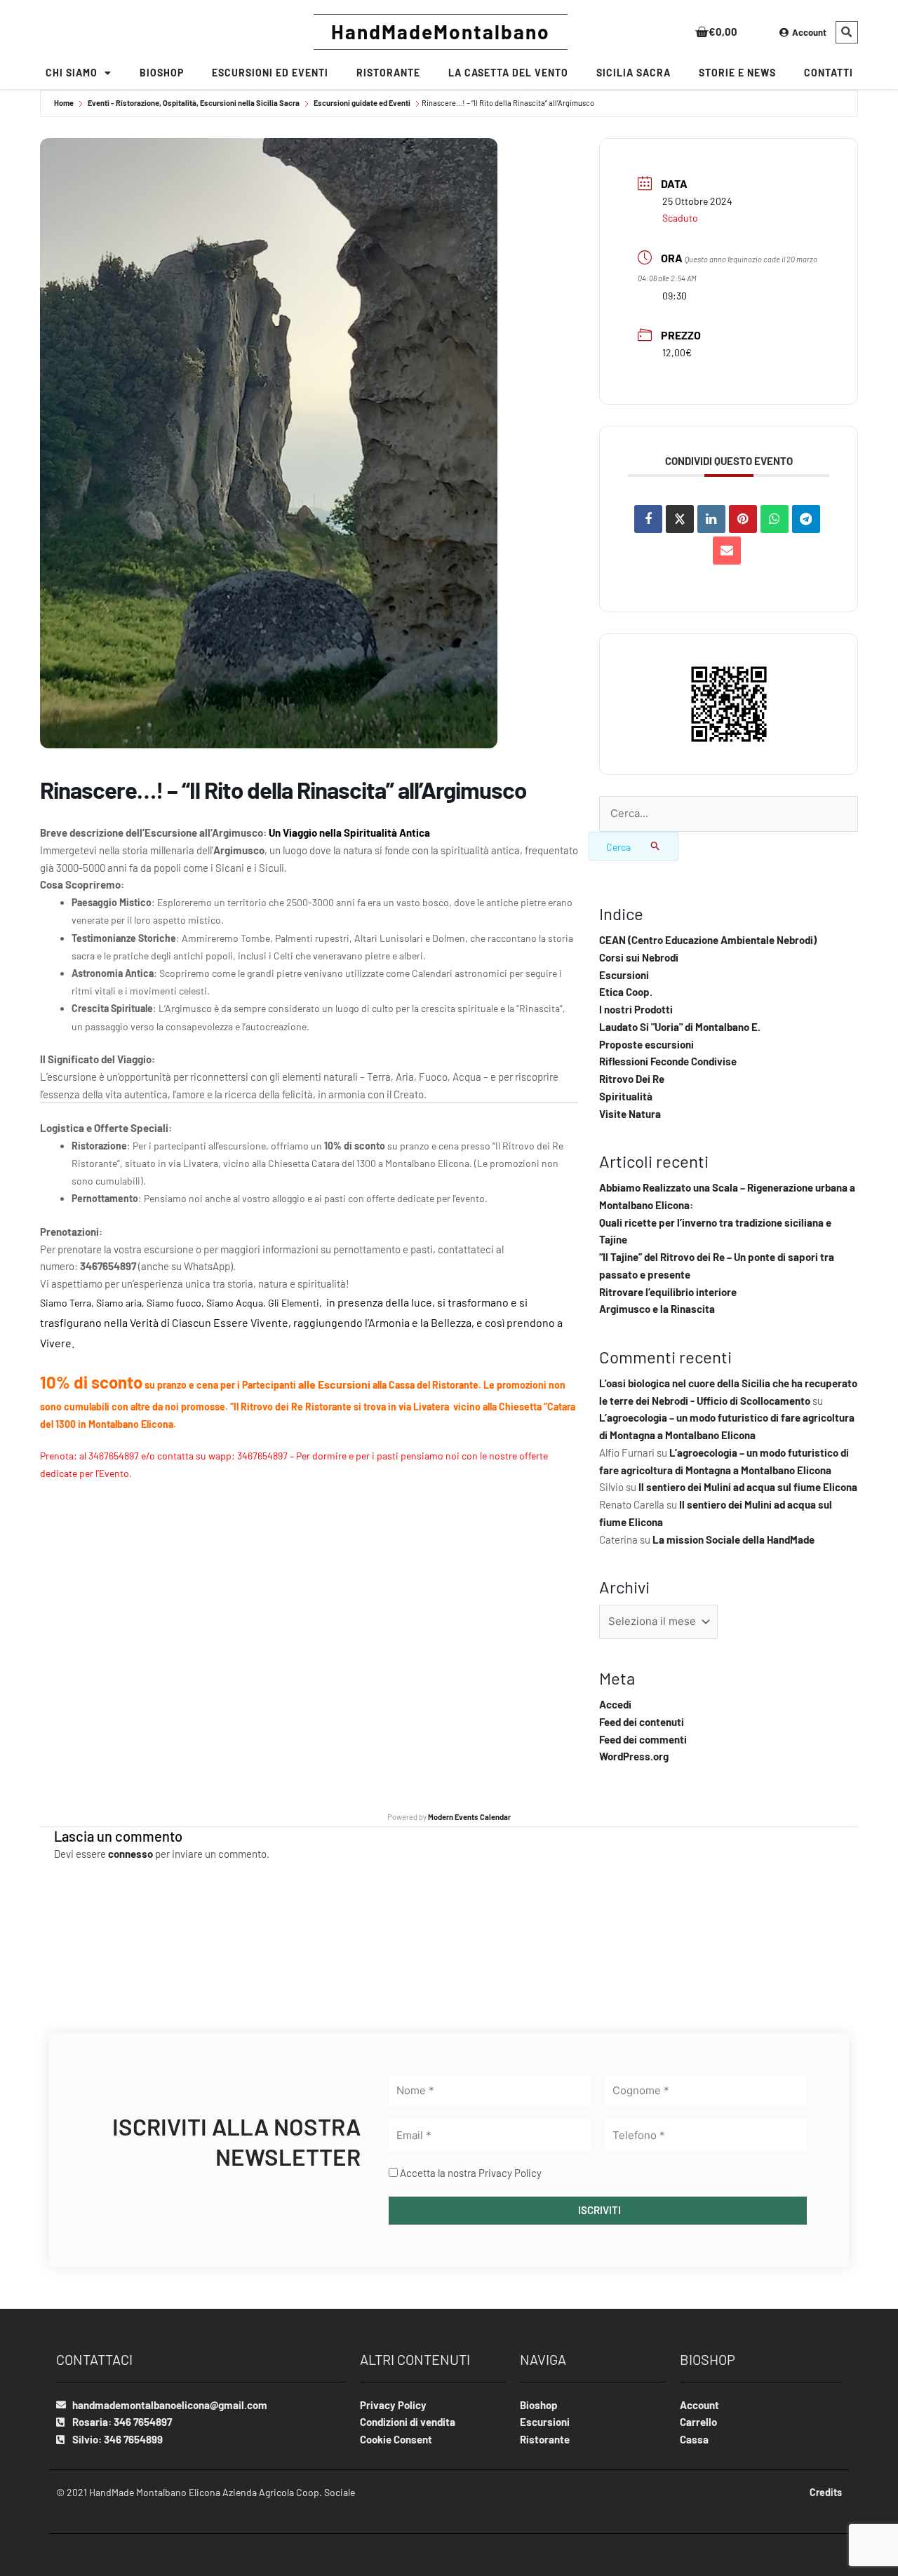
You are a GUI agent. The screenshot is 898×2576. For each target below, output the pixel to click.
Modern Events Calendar (469, 1817)
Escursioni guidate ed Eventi (362, 103)
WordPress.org (634, 1756)
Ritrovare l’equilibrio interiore (668, 1292)
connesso (130, 1854)
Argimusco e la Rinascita (657, 1309)
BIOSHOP (162, 73)
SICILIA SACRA (634, 73)
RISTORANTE (388, 73)
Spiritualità (626, 1096)
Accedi (615, 1704)
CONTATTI (829, 73)
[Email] (727, 551)
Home (64, 103)
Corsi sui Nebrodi (639, 957)
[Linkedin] (711, 519)
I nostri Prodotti (636, 1009)
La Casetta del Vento (508, 73)
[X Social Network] (680, 519)
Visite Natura (630, 1114)
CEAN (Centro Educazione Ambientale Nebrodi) (708, 940)
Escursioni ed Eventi (270, 73)
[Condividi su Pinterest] (743, 519)
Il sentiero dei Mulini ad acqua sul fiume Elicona (748, 1487)
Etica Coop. (626, 992)
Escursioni (624, 975)
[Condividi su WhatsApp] (775, 519)
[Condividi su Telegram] (806, 519)
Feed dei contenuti (642, 1722)
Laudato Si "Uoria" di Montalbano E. (680, 1027)
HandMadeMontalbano (441, 32)
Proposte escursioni (646, 1044)
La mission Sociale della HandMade (733, 1539)
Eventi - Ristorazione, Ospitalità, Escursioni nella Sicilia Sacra (194, 103)
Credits (826, 2492)
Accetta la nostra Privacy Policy (471, 2173)
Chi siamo (72, 73)
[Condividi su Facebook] (648, 519)
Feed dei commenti (643, 1739)
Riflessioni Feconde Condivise (668, 1061)
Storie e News (737, 73)
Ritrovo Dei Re (632, 1079)
